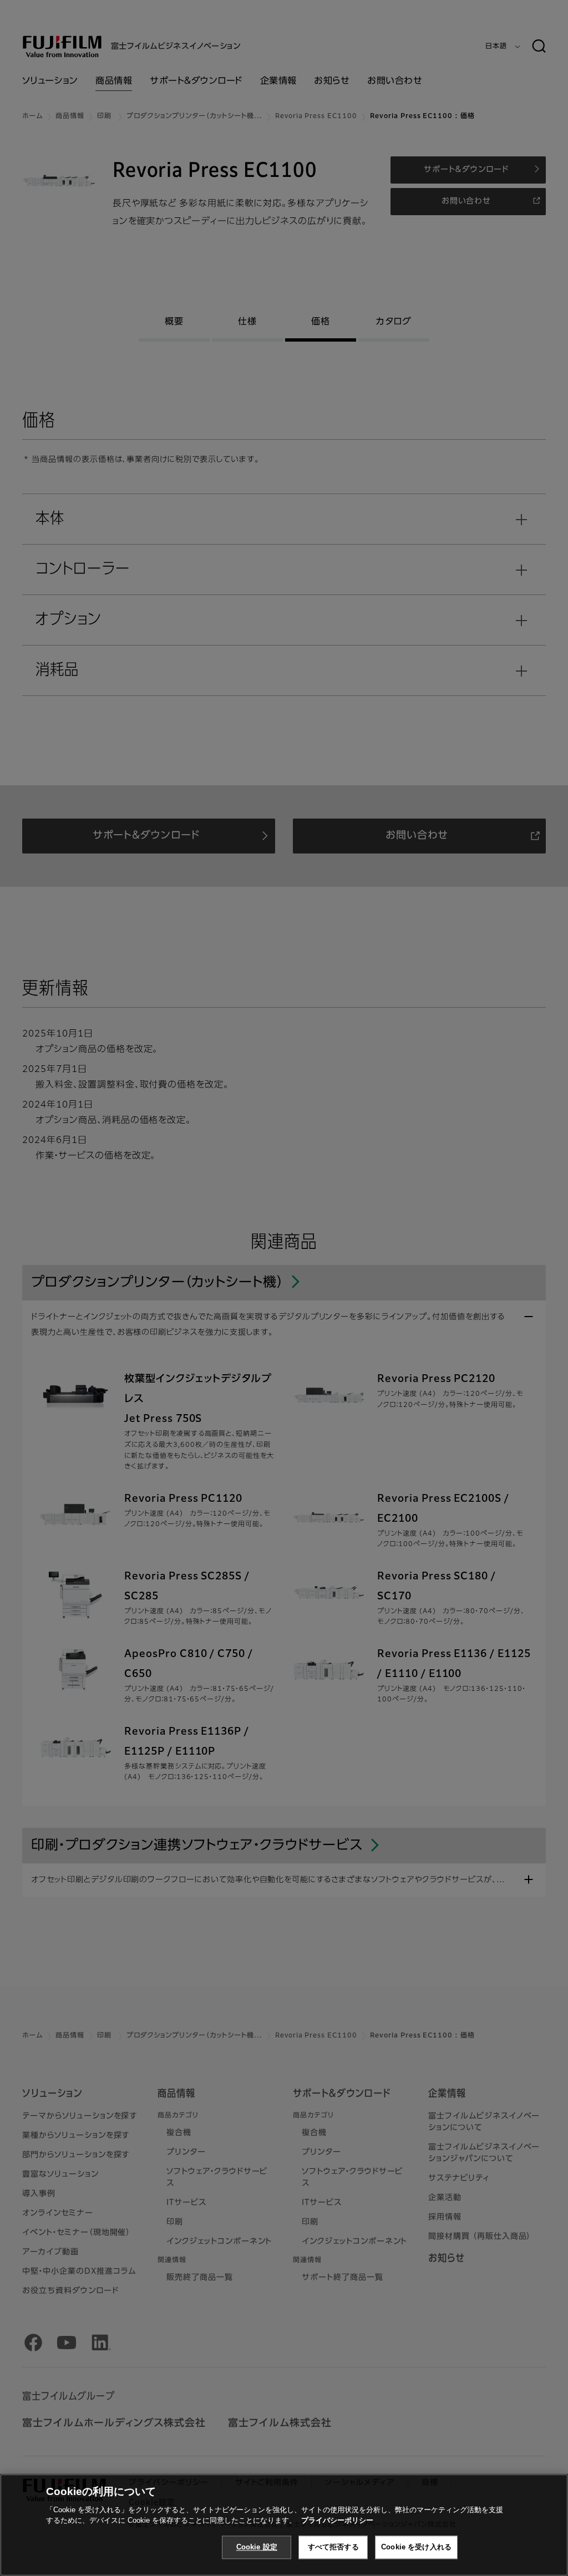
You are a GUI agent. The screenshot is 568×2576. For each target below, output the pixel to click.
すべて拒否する (333, 2547)
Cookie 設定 (257, 2547)
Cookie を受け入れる (416, 2547)
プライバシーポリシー (337, 2520)
